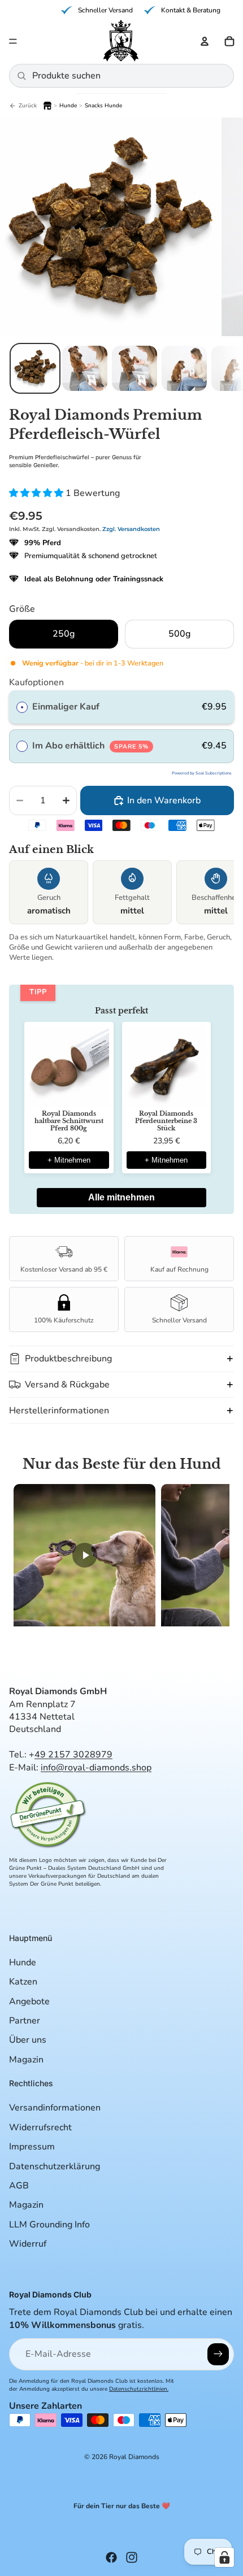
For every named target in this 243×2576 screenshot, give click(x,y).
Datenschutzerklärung (55, 2166)
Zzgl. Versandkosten (131, 529)
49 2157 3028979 (73, 1755)
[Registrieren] (218, 2354)
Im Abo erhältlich (90, 746)
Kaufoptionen (36, 682)
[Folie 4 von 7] (184, 368)
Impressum (32, 2147)
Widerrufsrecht (40, 2127)
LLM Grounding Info (49, 2225)
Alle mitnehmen (121, 1197)
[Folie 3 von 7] (134, 368)
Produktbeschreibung (68, 1359)
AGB (19, 2186)
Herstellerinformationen (59, 1411)
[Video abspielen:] (84, 1561)
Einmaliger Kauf (66, 707)
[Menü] (13, 41)
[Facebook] (111, 2557)
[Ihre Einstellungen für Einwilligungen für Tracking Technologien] (224, 2557)
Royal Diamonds (134, 2457)
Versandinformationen (55, 2108)
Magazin (26, 2060)
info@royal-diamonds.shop (96, 1768)
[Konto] (205, 41)
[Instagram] (132, 2557)
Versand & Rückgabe (67, 1385)
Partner (25, 2021)
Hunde (23, 1963)
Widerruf (28, 2244)
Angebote (29, 2001)
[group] (121, 894)
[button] (121, 1644)
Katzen (23, 1982)
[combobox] (129, 76)
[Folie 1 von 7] (35, 368)
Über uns (28, 2040)
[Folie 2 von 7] (85, 368)
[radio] (22, 707)
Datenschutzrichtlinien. (139, 2389)
